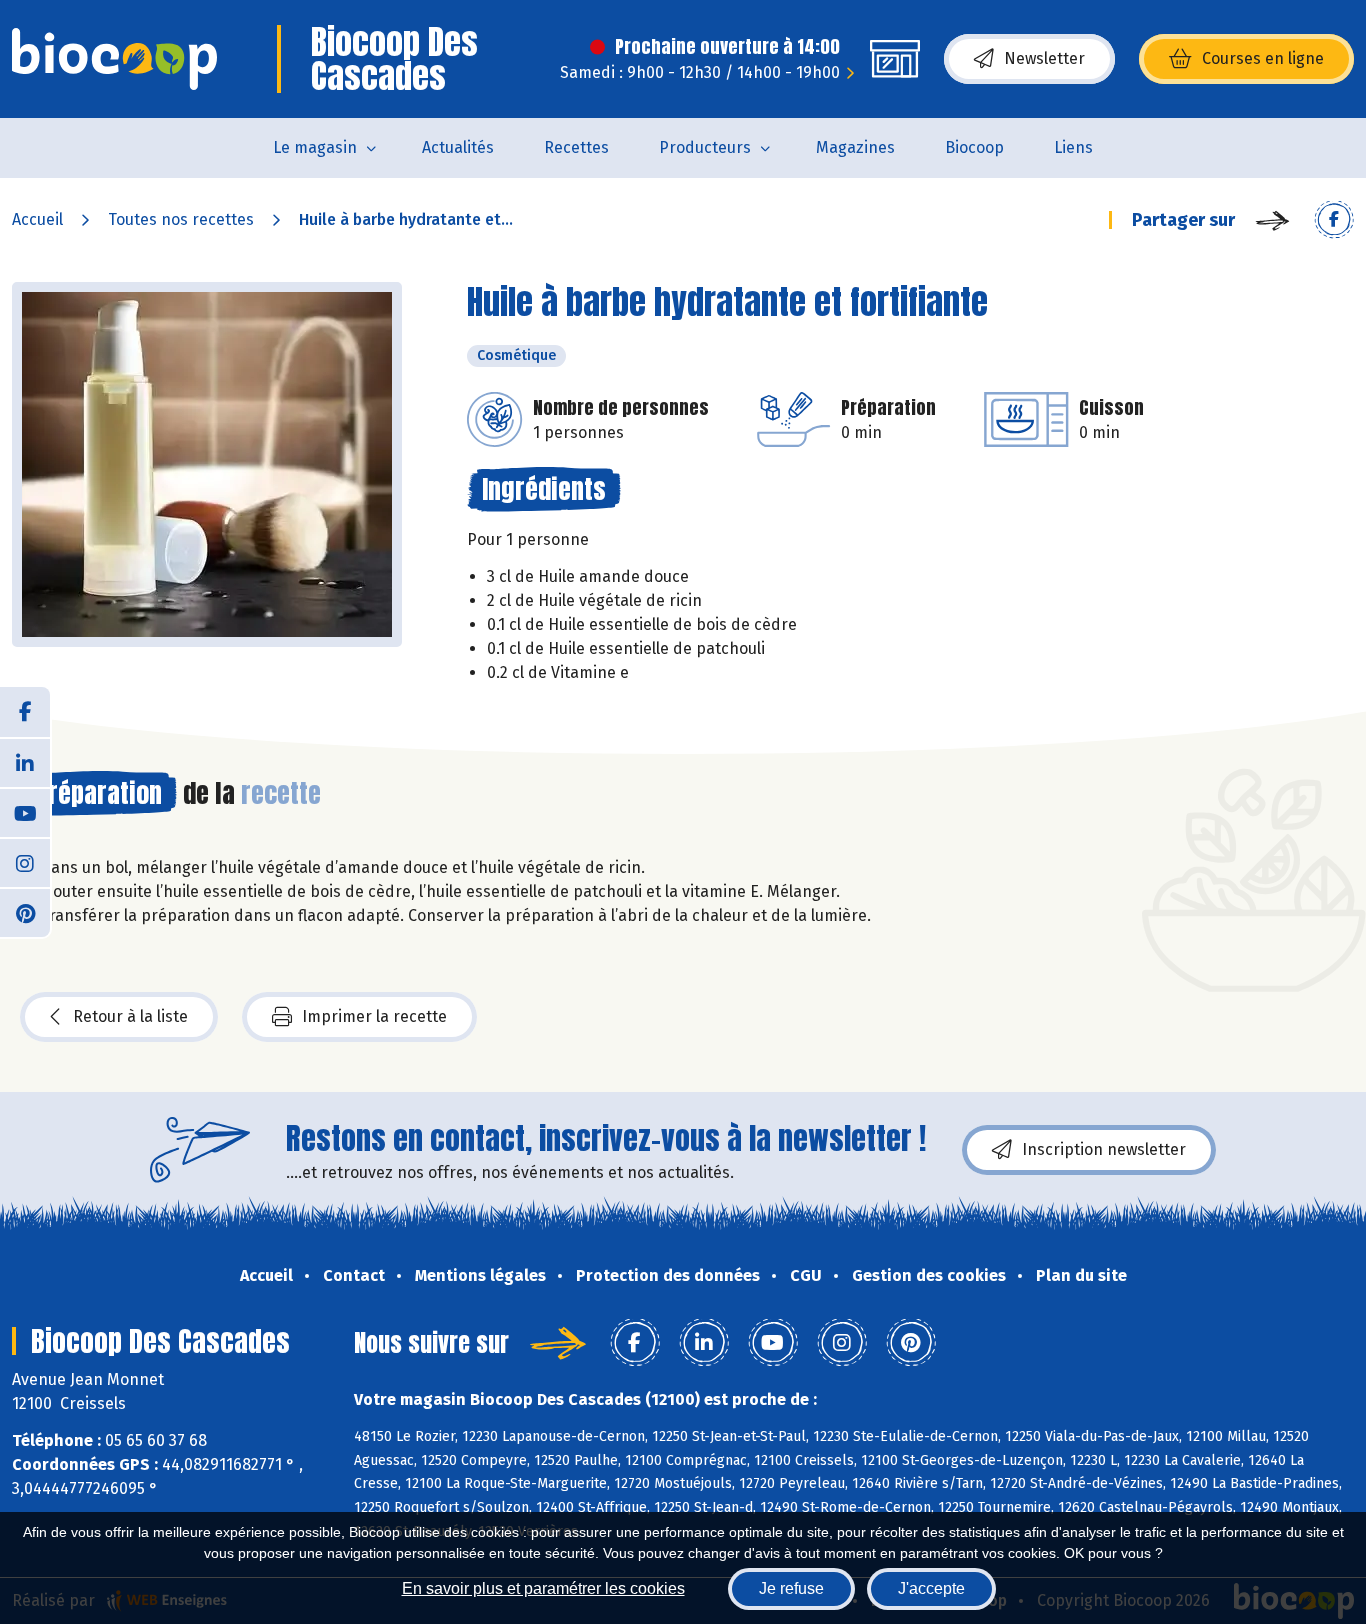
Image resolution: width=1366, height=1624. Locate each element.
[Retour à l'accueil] (114, 59)
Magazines (855, 147)
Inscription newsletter (1104, 1149)
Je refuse (791, 1588)
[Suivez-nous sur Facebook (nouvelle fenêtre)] (25, 712)
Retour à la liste (130, 1016)
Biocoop (974, 147)
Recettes (576, 147)
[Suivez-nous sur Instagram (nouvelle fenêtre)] (25, 862)
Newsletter (1044, 58)
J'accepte (931, 1588)
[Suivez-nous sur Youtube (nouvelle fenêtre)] (25, 812)
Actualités (458, 147)
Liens (1073, 147)
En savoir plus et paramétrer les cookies (543, 1588)
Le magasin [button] (315, 147)
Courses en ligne (1263, 58)
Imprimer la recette (374, 1016)
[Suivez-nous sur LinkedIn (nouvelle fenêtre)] (25, 762)
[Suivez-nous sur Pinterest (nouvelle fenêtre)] (25, 912)
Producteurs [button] (705, 147)
